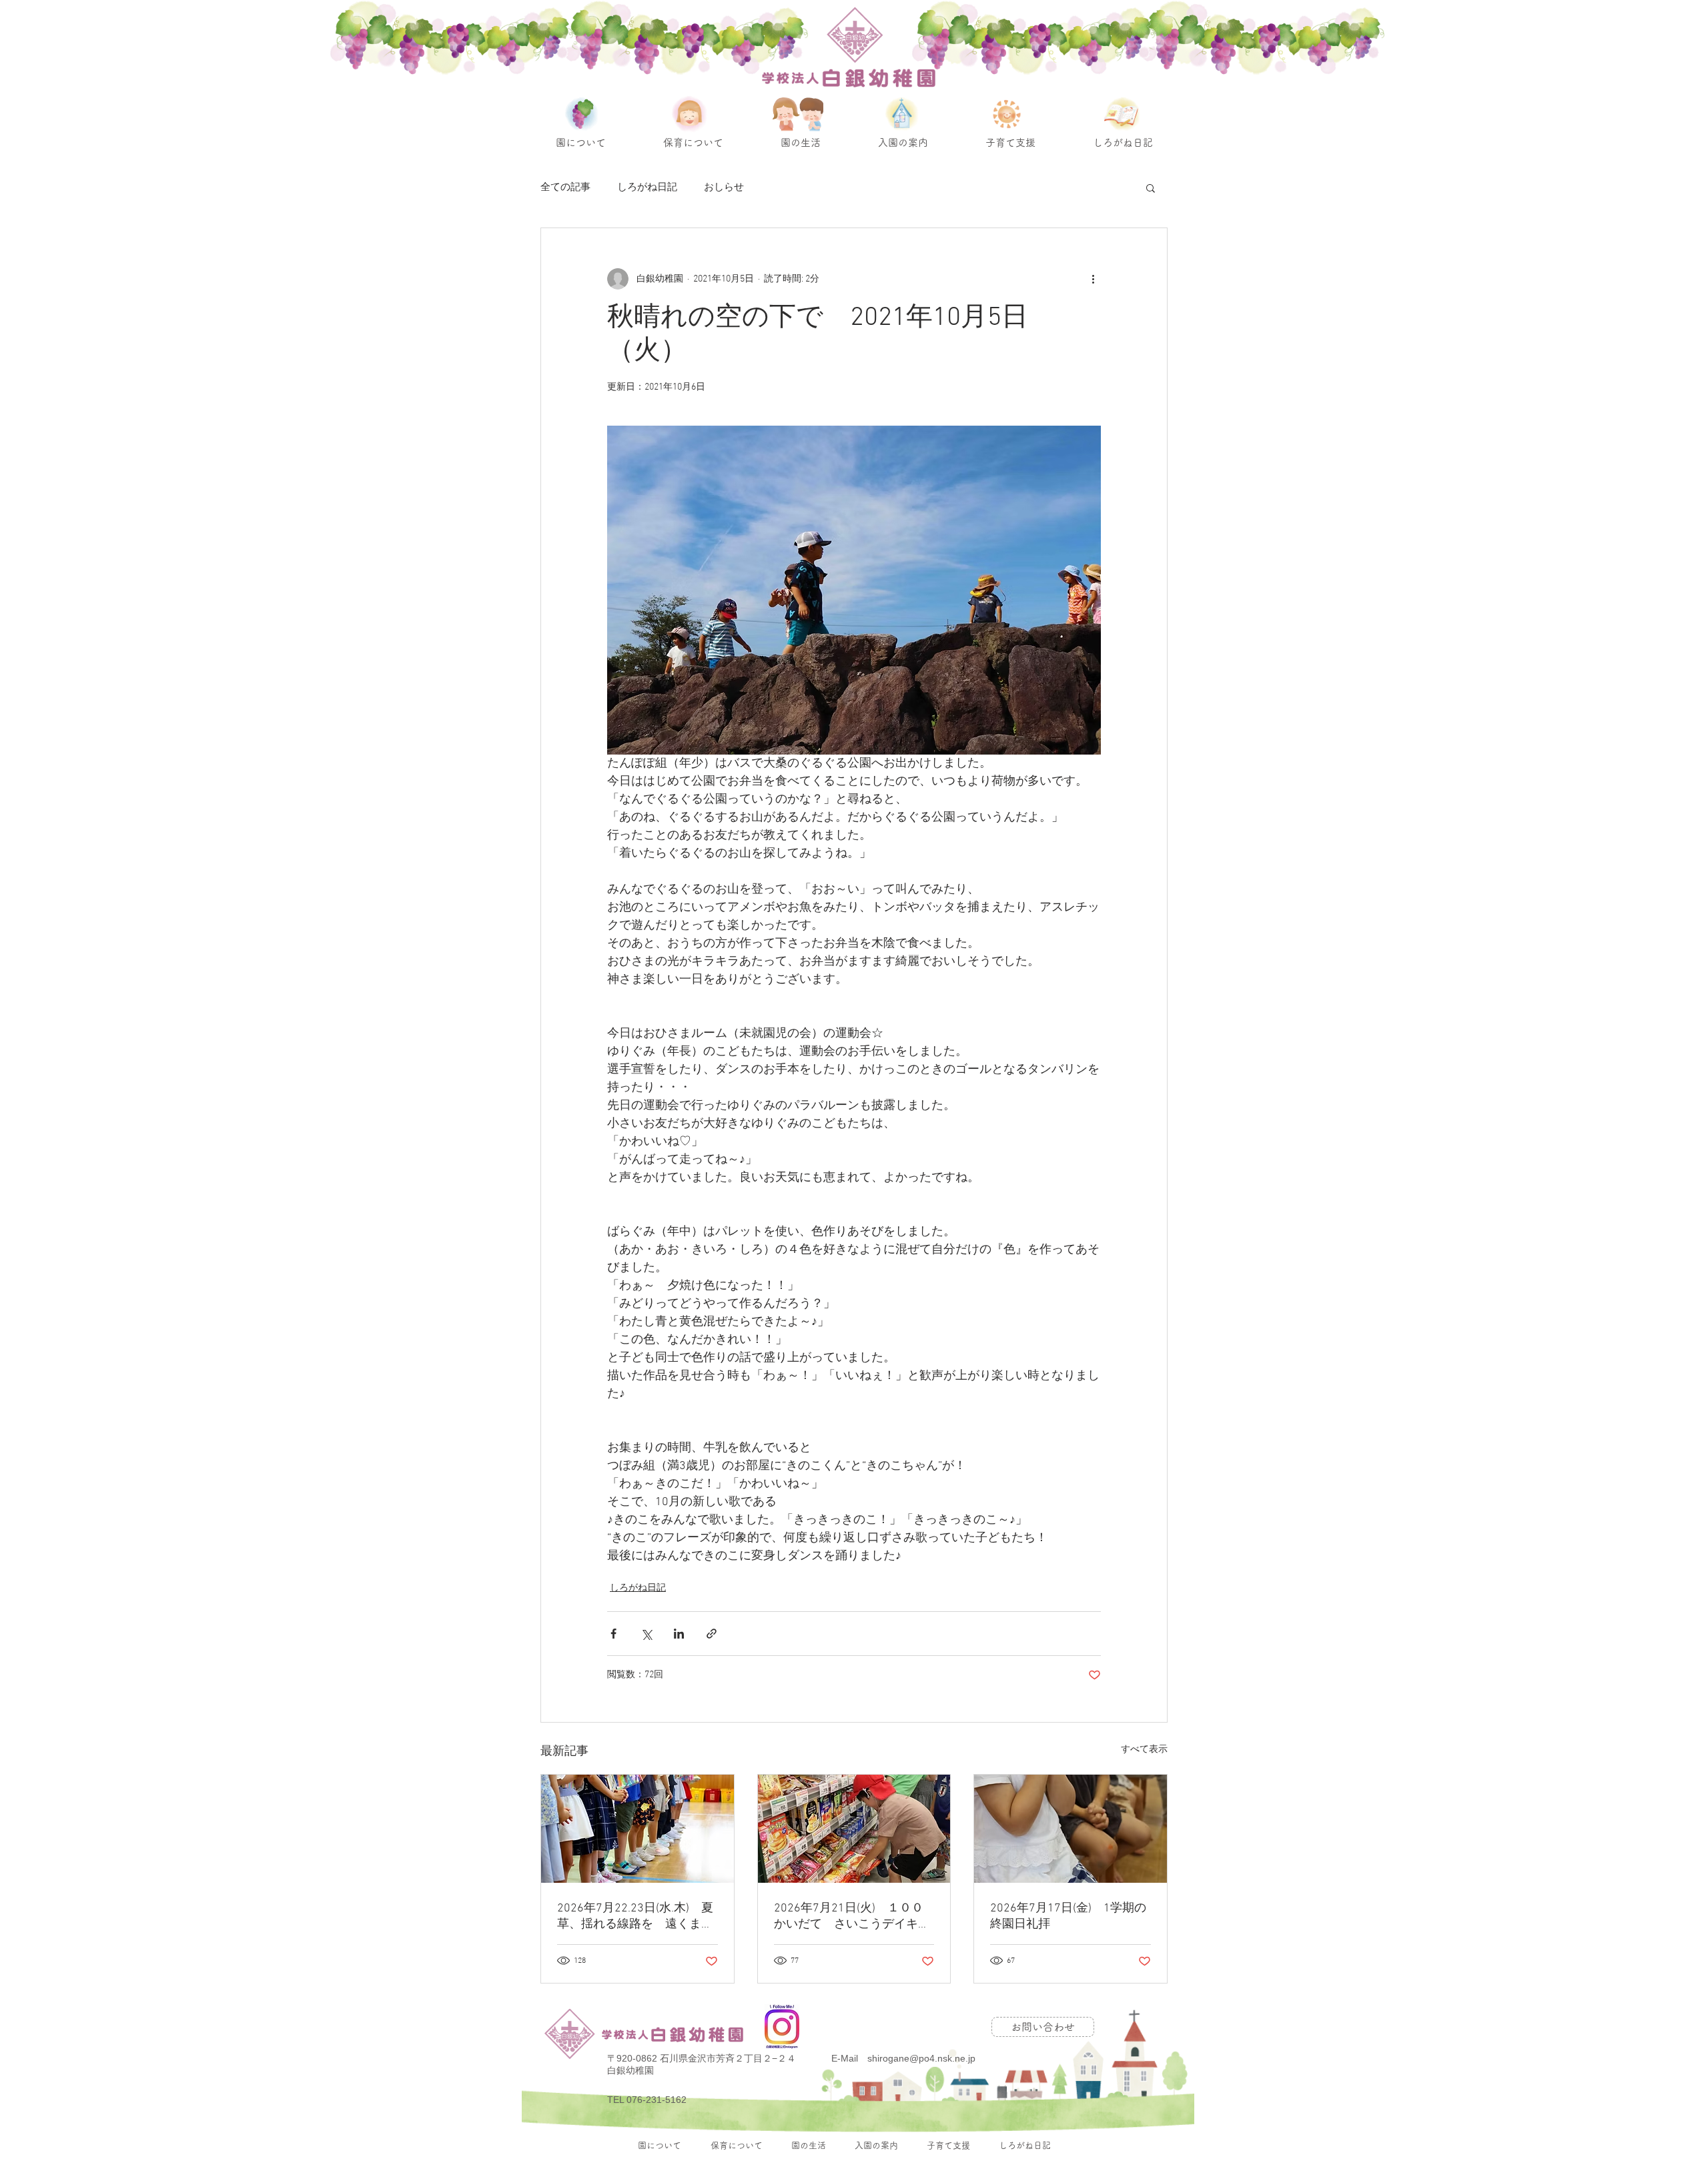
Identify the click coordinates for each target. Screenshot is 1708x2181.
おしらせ (724, 187)
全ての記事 (565, 187)
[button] (1151, 187)
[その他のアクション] (1093, 279)
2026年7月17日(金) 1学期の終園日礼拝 (1068, 1916)
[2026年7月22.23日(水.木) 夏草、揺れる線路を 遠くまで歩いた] (637, 1829)
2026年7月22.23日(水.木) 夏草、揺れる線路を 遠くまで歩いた (635, 1916)
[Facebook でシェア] (613, 1634)
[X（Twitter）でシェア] (646, 1634)
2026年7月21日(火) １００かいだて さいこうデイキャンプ (852, 1916)
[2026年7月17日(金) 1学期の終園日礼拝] (1071, 1829)
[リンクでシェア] (712, 1634)
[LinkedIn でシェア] (679, 1634)
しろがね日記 (647, 187)
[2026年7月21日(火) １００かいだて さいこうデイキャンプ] (854, 1829)
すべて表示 (1144, 1750)
